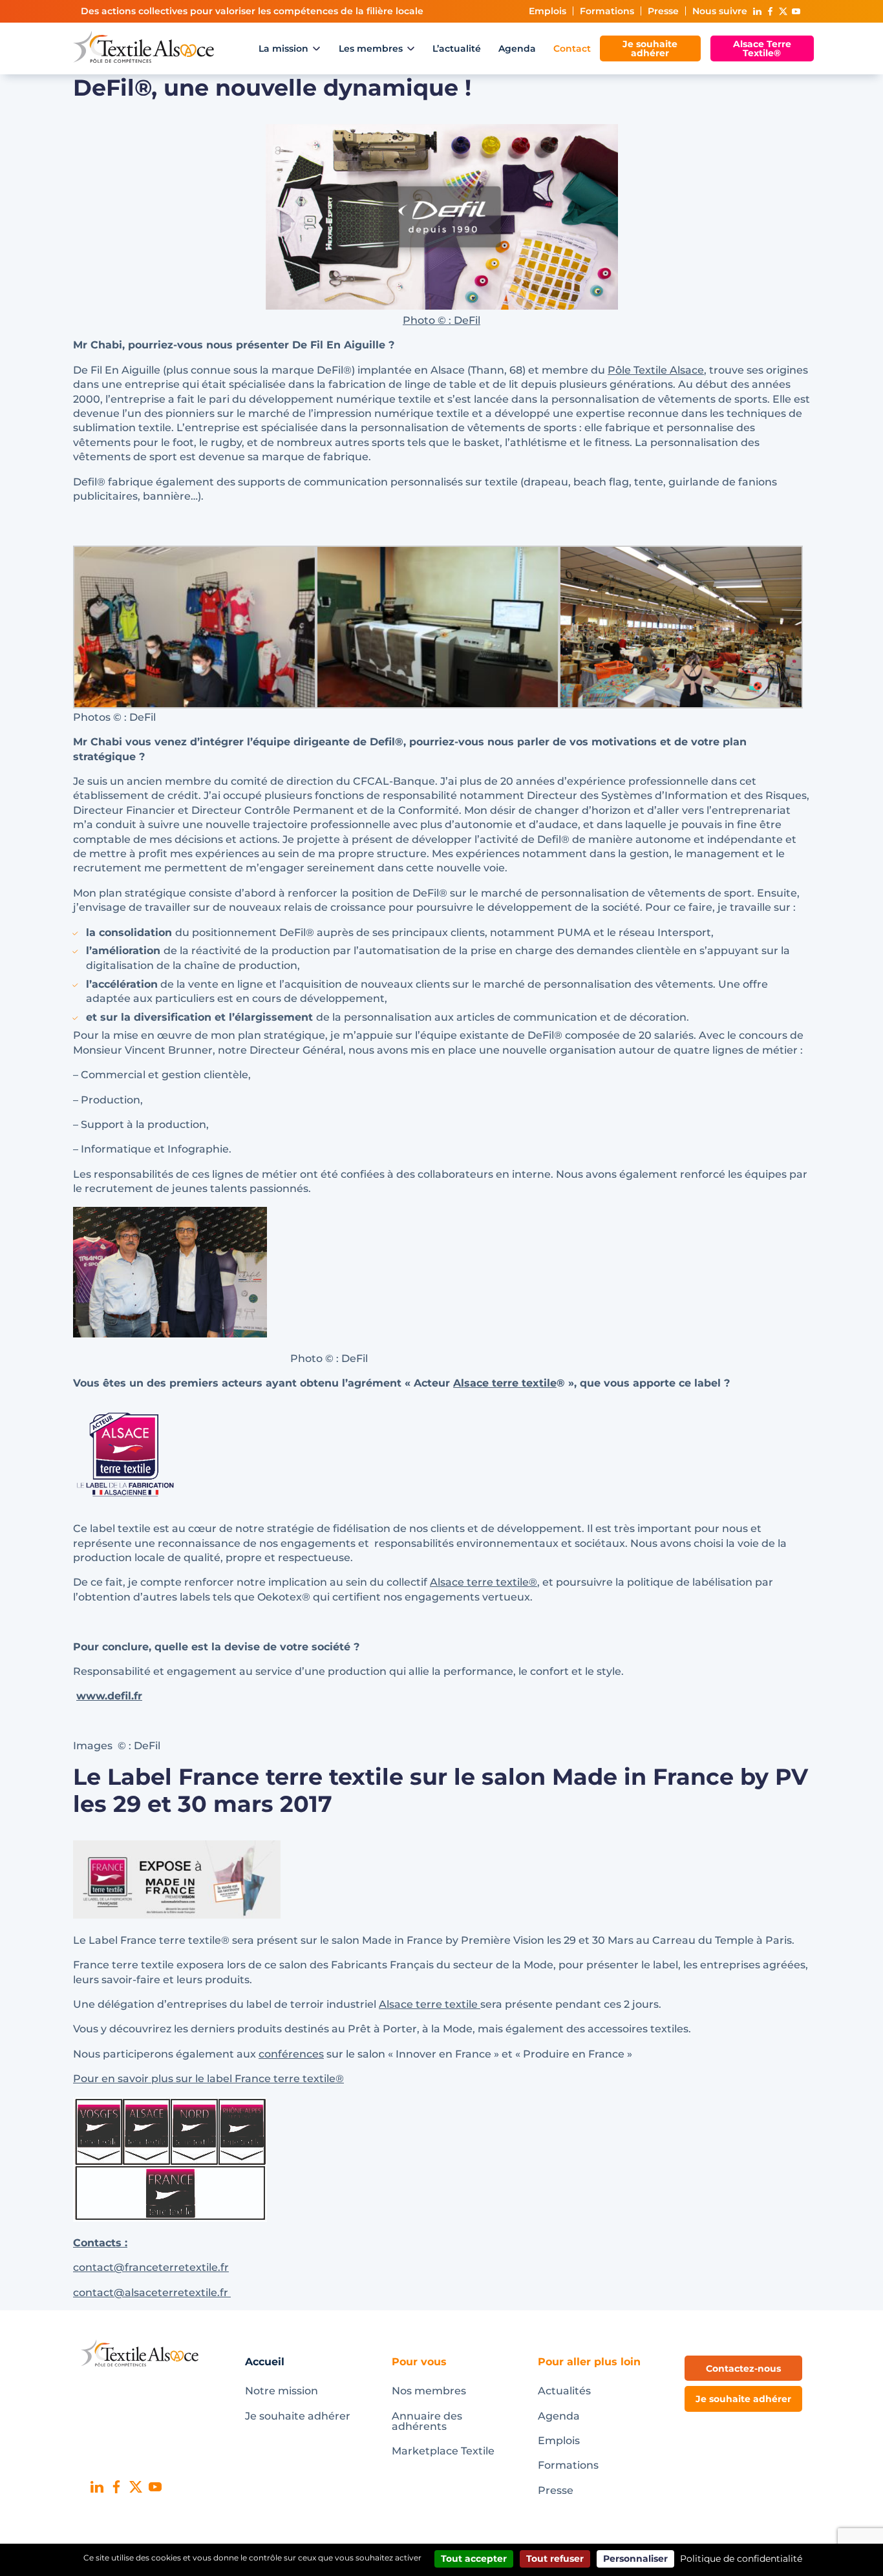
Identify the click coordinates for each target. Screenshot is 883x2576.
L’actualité (457, 48)
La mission (283, 48)
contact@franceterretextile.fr (151, 2267)
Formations (607, 11)
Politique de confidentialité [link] (741, 2559)
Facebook (770, 11)
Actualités (564, 2391)
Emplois (548, 11)
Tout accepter (474, 2559)
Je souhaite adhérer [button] (743, 2399)
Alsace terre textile (505, 1383)
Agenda (517, 48)
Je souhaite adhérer (650, 48)
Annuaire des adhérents (427, 2421)
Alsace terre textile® (484, 1582)
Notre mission (282, 2391)
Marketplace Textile (443, 2451)
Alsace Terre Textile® (762, 48)
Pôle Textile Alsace (656, 370)
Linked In (757, 11)
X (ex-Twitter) (783, 11)
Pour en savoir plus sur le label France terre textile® (208, 2079)
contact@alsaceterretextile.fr (152, 2293)
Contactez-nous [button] (743, 2368)
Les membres (371, 48)
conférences (291, 2054)
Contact (572, 48)
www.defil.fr (109, 1696)
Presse (663, 11)
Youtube (796, 11)
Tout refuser (555, 2559)
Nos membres (429, 2391)
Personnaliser (635, 2559)
